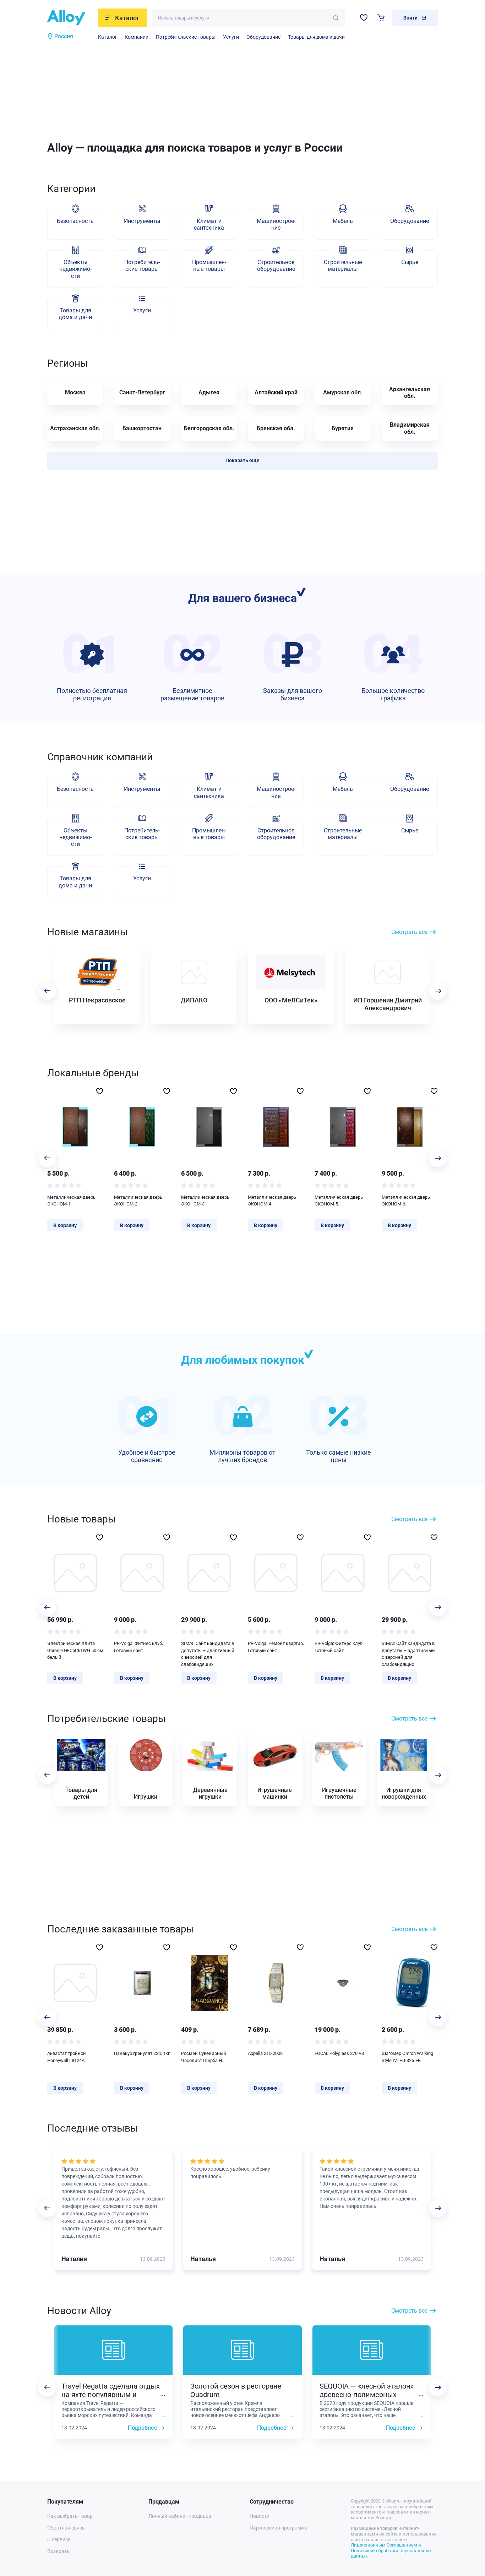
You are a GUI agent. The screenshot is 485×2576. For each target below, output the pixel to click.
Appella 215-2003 (265, 2053)
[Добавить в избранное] (100, 1091)
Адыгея (209, 392)
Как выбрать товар (70, 2516)
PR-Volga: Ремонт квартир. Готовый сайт (276, 1647)
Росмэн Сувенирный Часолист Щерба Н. (204, 2057)
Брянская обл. (276, 428)
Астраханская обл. (75, 428)
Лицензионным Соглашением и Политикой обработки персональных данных (391, 2550)
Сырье (410, 262)
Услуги (231, 37)
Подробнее (143, 2428)
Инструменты (142, 221)
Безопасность (75, 221)
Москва (75, 392)
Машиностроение (276, 224)
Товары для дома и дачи (316, 37)
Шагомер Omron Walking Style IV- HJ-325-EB (407, 2057)
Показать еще (243, 460)
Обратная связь (66, 2528)
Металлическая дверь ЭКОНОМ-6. (406, 1201)
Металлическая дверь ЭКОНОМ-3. (205, 1201)
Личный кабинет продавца (180, 2516)
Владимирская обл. (410, 428)
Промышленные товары (209, 266)
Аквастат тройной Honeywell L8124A (67, 2057)
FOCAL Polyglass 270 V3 (339, 2053)
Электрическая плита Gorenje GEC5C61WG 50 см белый (75, 1650)
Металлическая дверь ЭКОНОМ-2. (138, 1201)
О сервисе (59, 2539)
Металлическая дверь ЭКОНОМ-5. (339, 1201)
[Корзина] (381, 18)
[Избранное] (364, 18)
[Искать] (336, 18)
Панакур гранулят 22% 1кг (142, 2053)
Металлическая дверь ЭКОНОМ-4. (272, 1201)
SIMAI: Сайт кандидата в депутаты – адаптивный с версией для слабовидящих (208, 1654)
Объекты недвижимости (75, 269)
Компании (137, 37)
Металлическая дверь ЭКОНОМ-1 (71, 1201)
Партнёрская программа (279, 2528)
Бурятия (343, 428)
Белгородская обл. (209, 428)
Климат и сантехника (209, 224)
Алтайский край (276, 392)
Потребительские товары (186, 37)
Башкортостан (142, 428)
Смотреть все (409, 932)
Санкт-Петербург (142, 392)
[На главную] (70, 18)
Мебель (343, 221)
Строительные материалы (343, 266)
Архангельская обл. (410, 393)
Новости (260, 2516)
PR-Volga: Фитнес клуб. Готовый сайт (138, 1647)
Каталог (108, 37)
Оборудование (263, 37)
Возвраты (59, 2551)
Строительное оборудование (276, 266)
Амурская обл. (343, 392)
